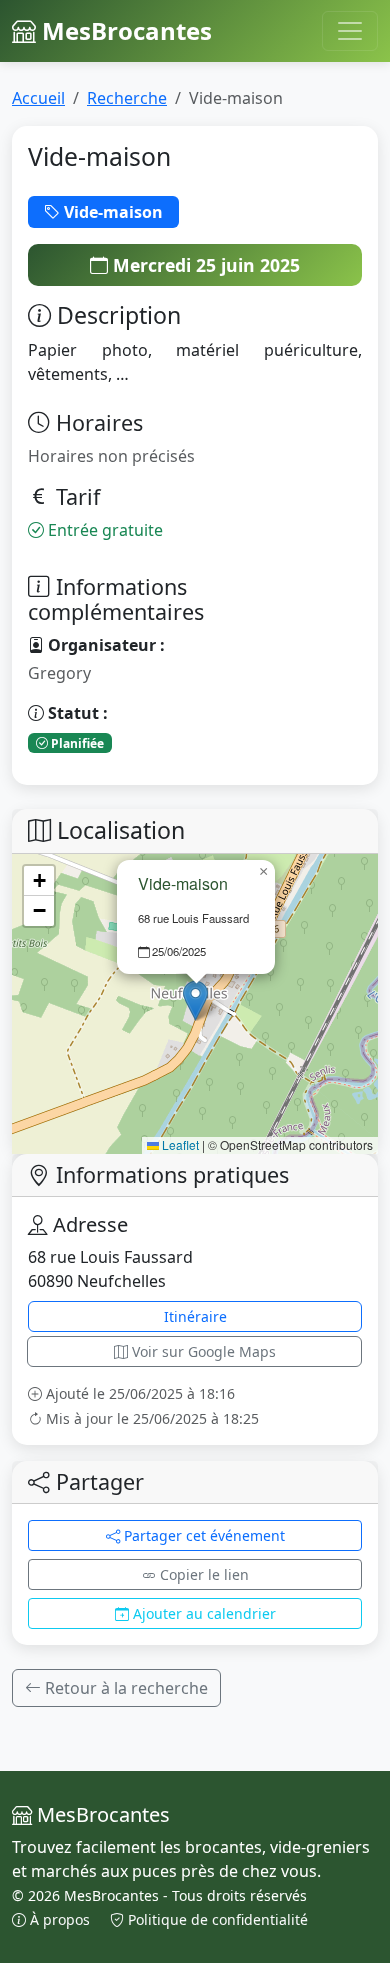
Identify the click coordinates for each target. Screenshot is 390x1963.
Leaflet (179, 1144)
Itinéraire (195, 1316)
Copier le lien (202, 1574)
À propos (60, 1919)
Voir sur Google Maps (202, 1351)
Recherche (127, 98)
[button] (195, 1000)
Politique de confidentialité (216, 1919)
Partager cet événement (202, 1535)
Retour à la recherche (124, 1688)
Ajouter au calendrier (202, 1613)
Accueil (38, 98)
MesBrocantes (124, 30)
